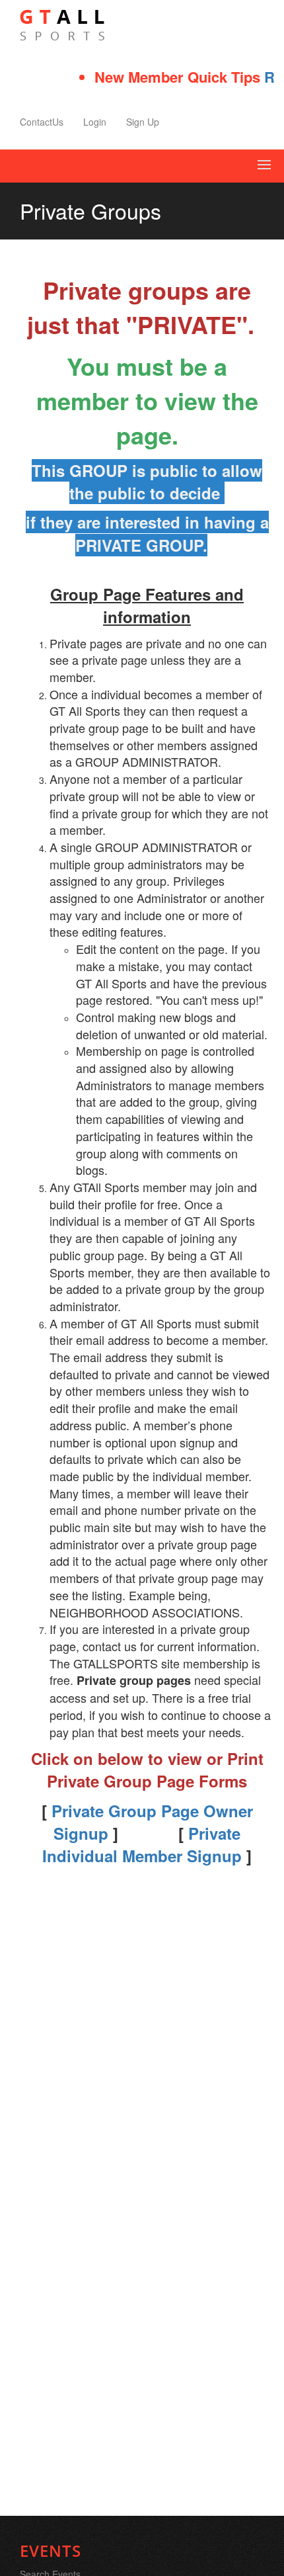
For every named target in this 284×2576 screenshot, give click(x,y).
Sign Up (143, 122)
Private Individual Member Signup (142, 1844)
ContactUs (42, 122)
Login (95, 122)
